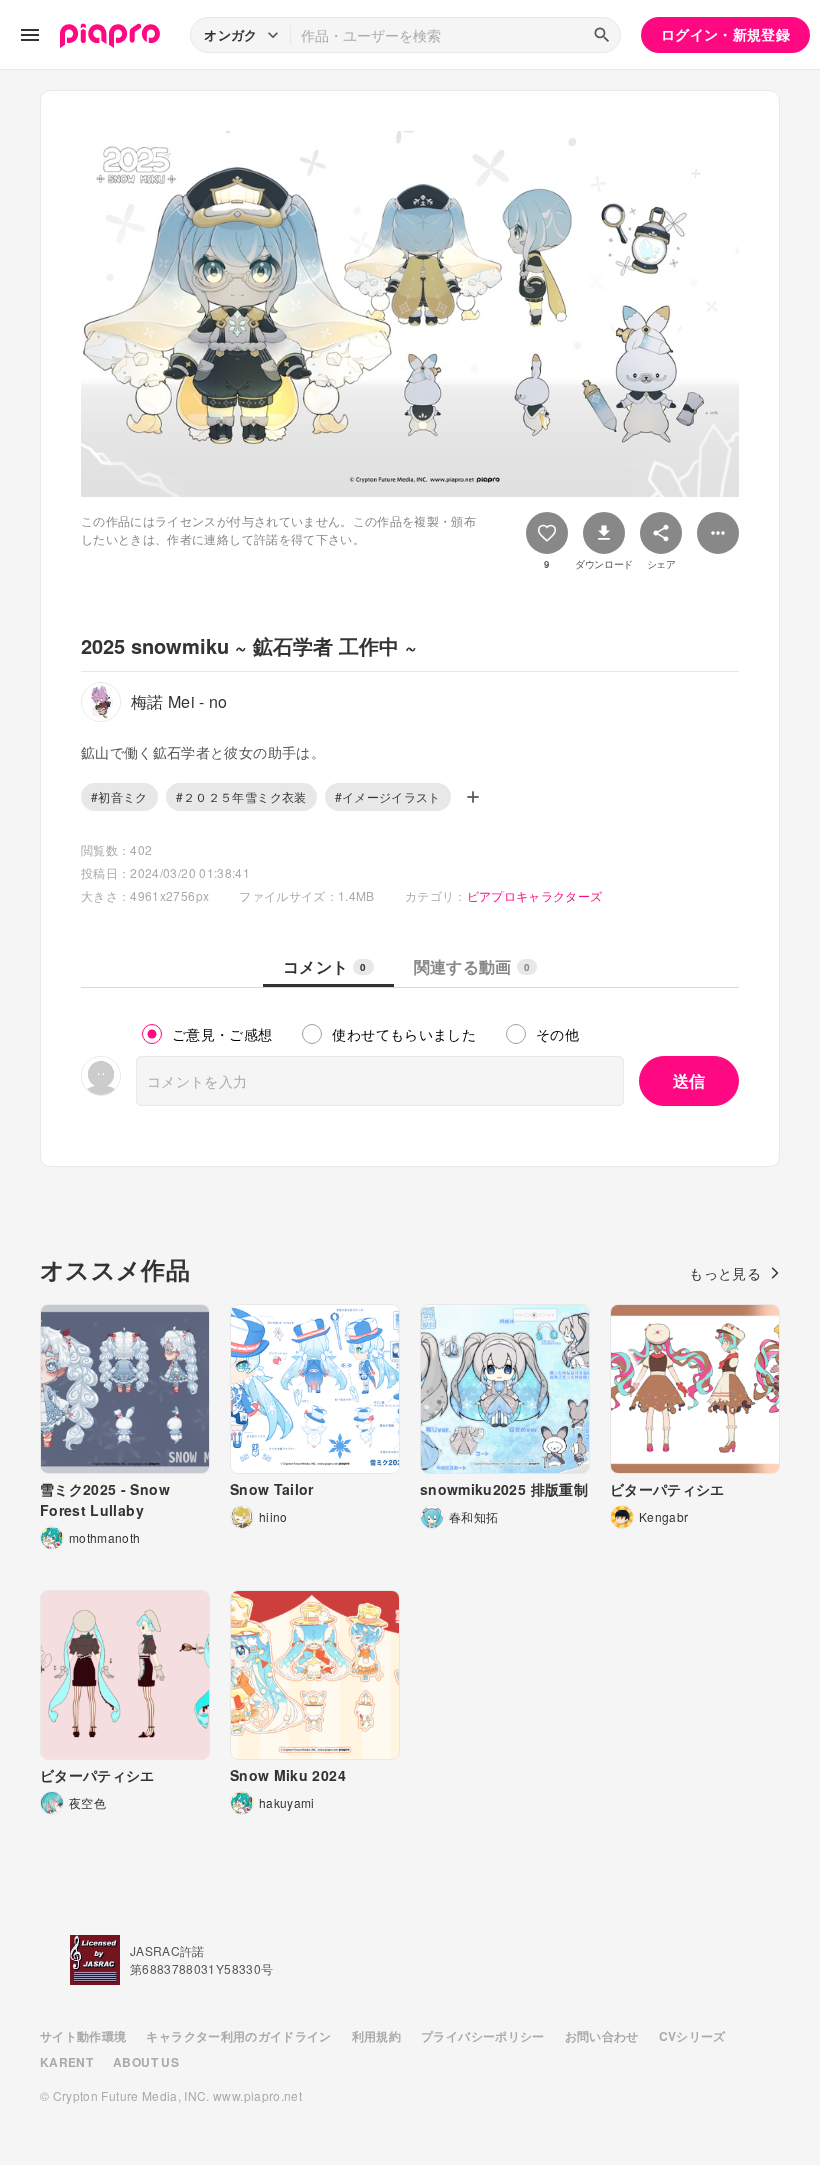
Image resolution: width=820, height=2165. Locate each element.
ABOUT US (146, 2062)
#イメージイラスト (388, 796)
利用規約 (376, 2036)
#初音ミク (119, 796)
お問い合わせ (602, 2036)
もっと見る (725, 1273)
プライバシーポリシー (483, 2036)
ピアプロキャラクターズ (535, 895)
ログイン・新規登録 (725, 34)
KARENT (66, 2062)
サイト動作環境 (83, 2036)
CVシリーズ (692, 2036)
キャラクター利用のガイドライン (238, 2036)
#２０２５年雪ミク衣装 (241, 796)
